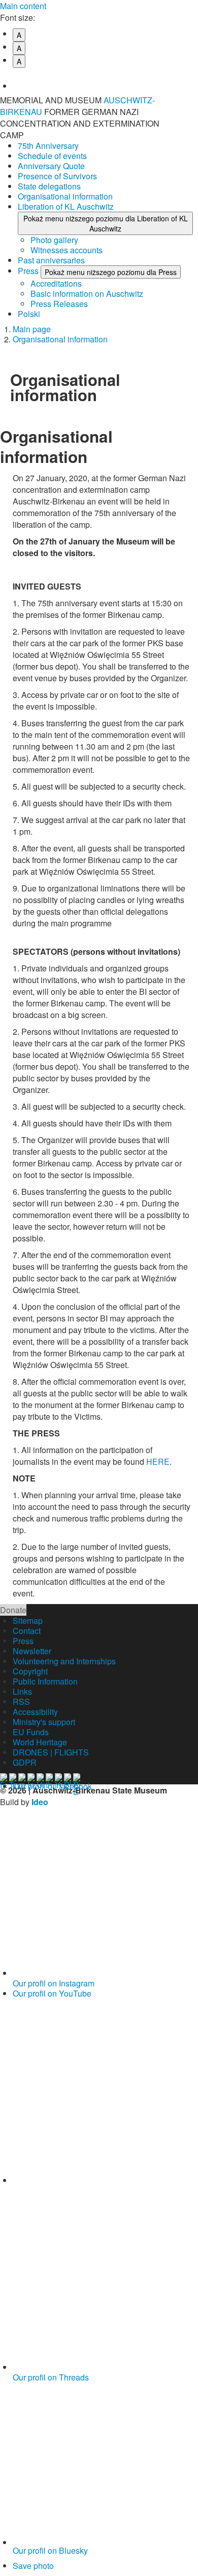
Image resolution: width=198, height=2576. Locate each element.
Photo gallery (54, 240)
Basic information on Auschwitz (87, 294)
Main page (32, 329)
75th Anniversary (48, 146)
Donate (13, 1610)
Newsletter (32, 1651)
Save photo (33, 2566)
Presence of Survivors (57, 176)
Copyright (30, 1671)
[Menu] (185, 106)
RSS (21, 1702)
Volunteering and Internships (64, 1661)
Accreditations (56, 283)
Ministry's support (44, 1722)
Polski (29, 314)
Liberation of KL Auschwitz (66, 206)
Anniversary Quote (51, 166)
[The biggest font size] (105, 79)
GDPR (25, 1762)
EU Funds (31, 1732)
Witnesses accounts (67, 250)
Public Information (45, 1681)
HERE (158, 1461)
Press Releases (59, 304)
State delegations (49, 186)
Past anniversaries (51, 260)
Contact (27, 1631)
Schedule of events (52, 156)
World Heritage (40, 1742)
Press (29, 271)
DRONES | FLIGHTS (51, 1752)
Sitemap (28, 1621)
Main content (23, 6)
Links (22, 1691)
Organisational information (65, 196)
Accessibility (35, 1712)
